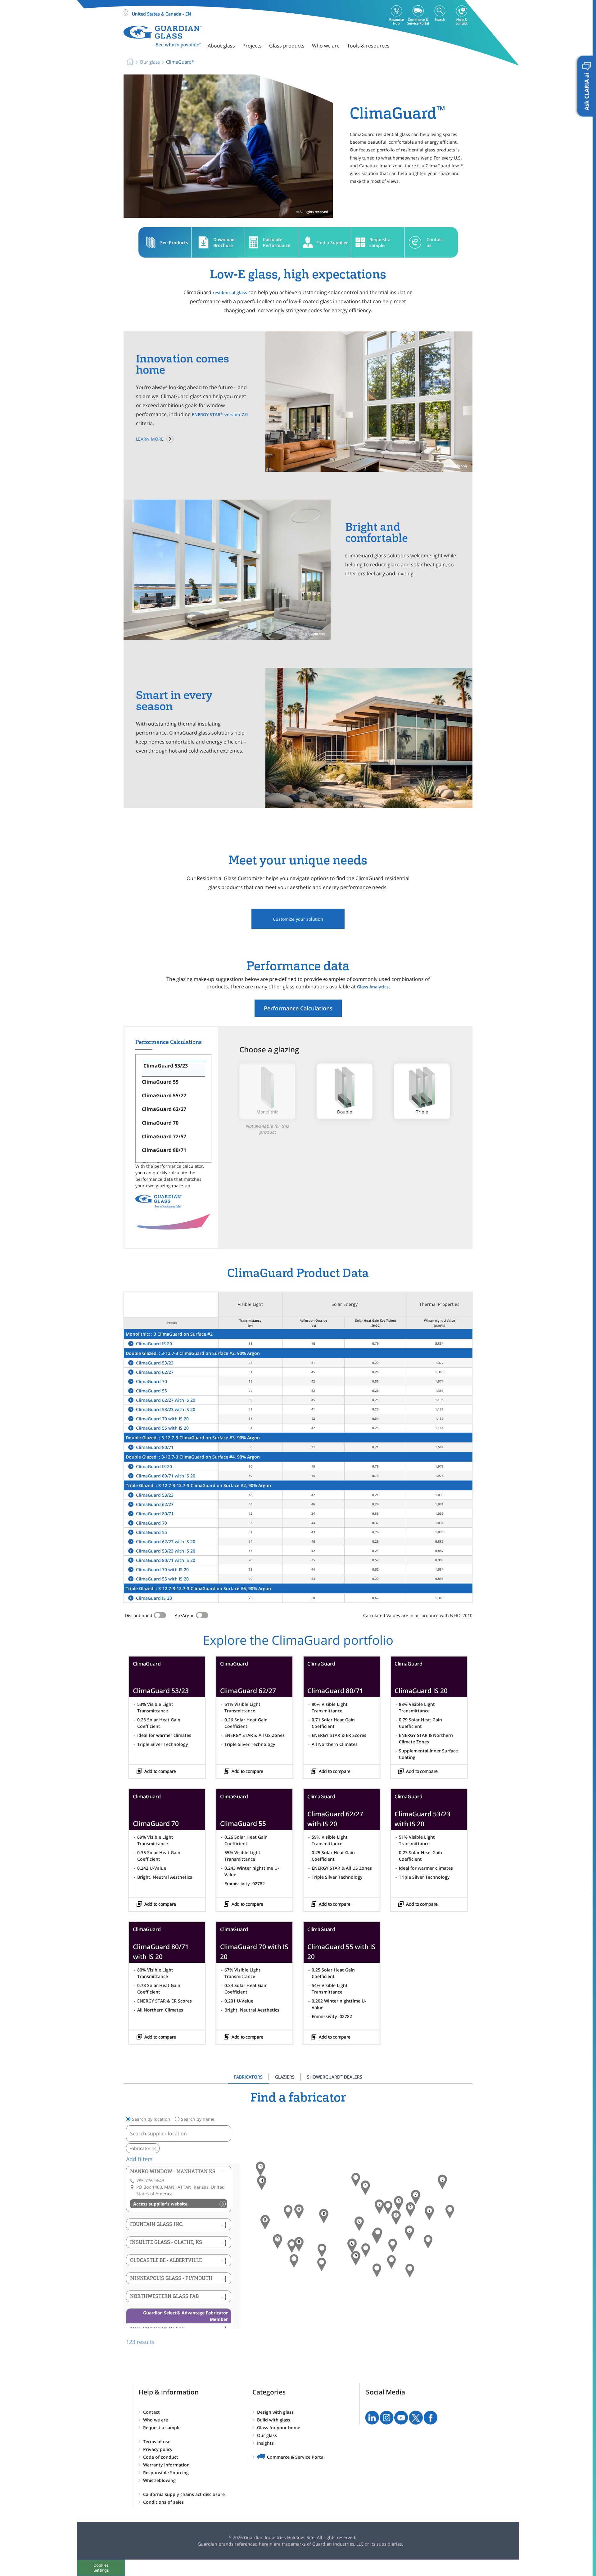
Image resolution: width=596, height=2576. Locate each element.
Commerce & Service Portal (296, 2457)
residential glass (230, 292)
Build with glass (274, 2420)
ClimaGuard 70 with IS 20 (162, 1419)
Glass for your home (279, 2428)
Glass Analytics (373, 987)
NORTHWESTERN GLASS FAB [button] (164, 2296)
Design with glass (275, 2412)
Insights (265, 2443)
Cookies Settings (101, 2568)
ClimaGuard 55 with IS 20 (162, 1428)
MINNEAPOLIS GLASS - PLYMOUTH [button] (171, 2278)
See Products (174, 243)
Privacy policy (158, 2449)
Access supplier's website (160, 2204)
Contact (151, 2412)
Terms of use (157, 2441)
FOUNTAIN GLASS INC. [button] (157, 2224)
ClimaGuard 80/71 (155, 1447)
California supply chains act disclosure (184, 2494)
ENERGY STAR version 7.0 (220, 414)
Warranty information (166, 2465)
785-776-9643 (150, 2180)
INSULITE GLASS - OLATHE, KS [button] (166, 2242)
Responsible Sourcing (166, 2473)
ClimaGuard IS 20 (154, 1344)
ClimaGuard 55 (151, 1391)
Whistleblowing (159, 2480)
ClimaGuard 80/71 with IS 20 (166, 1476)
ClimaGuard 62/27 (155, 1372)
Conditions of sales (163, 2502)
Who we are (156, 2420)
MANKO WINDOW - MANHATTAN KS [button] (173, 2171)
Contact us (435, 242)
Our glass (267, 2435)
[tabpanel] (298, 2218)
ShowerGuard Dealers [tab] (335, 2077)
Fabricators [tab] (248, 2077)
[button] (262, 2183)
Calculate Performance (277, 242)
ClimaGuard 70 (151, 1381)
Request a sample (380, 242)
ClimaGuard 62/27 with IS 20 (166, 1400)
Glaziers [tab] (285, 2077)
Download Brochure (224, 242)
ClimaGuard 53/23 (155, 1363)
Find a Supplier (332, 243)
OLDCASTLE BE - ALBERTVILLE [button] (166, 2260)
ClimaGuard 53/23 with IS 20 (166, 1409)
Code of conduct (161, 2457)
